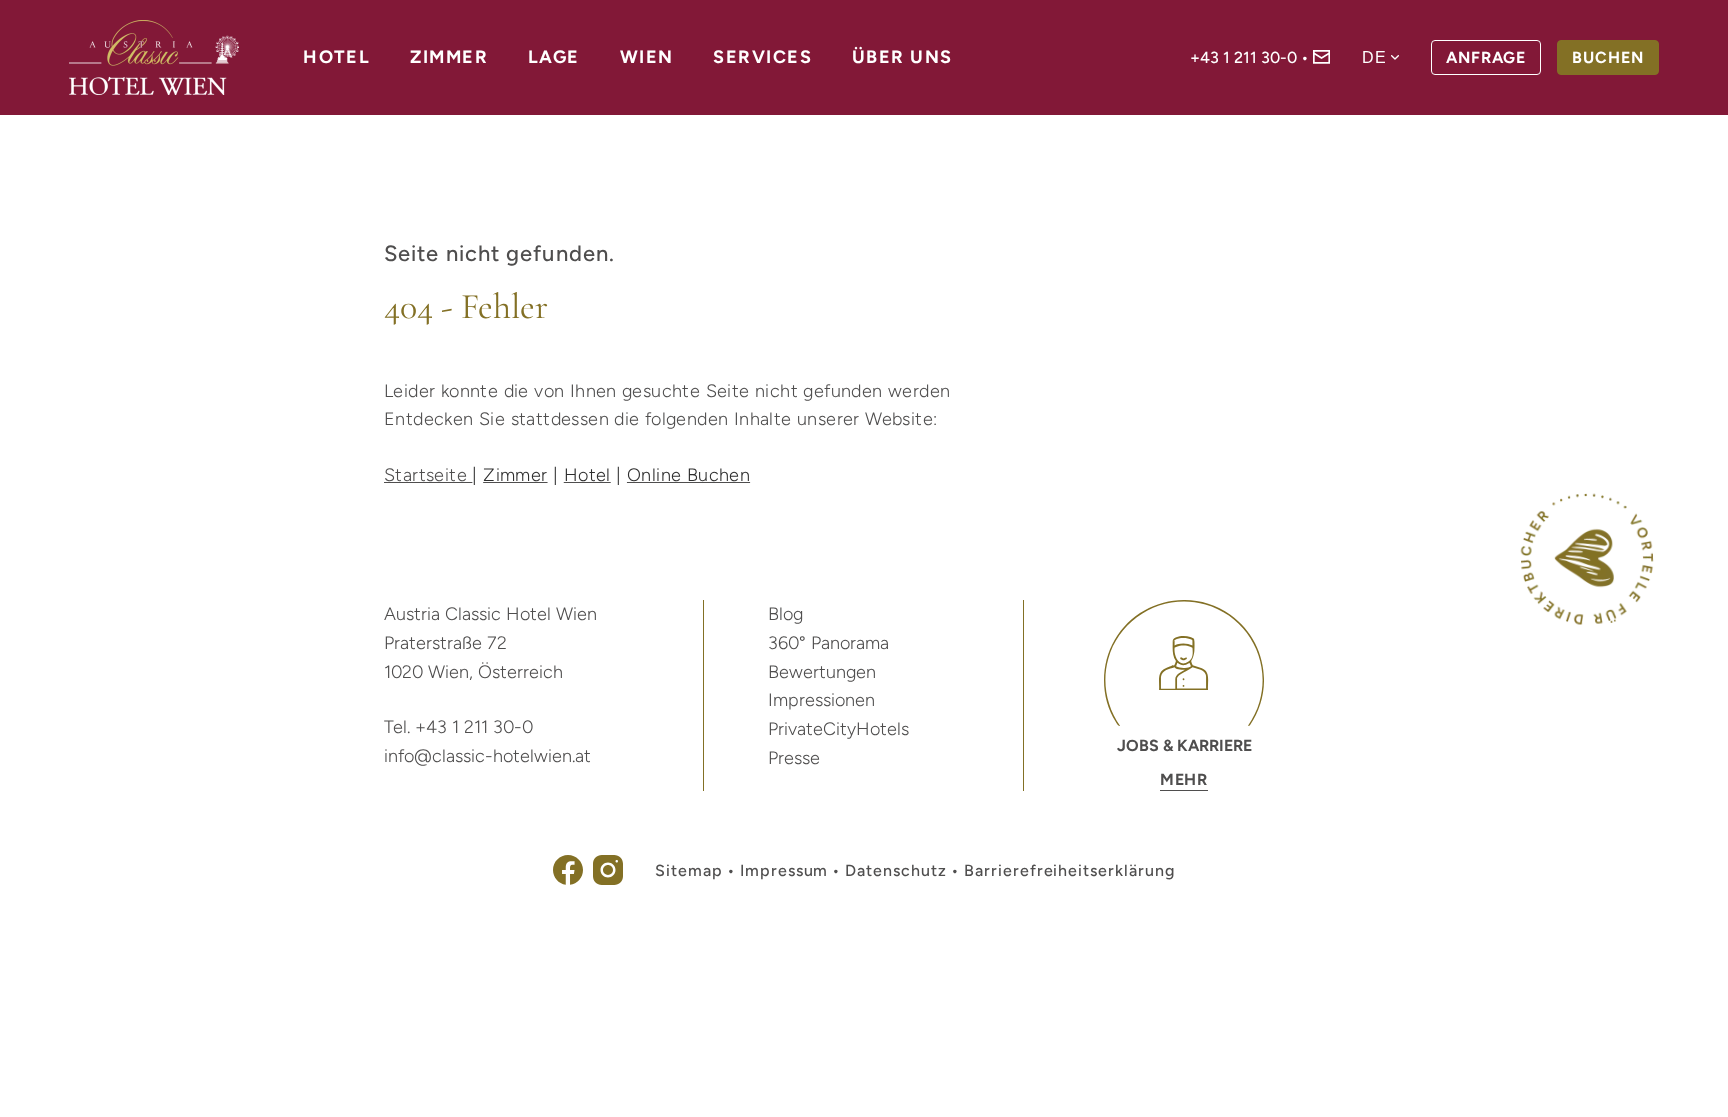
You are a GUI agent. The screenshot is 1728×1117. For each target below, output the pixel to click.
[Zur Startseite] (154, 57)
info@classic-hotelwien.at (487, 756)
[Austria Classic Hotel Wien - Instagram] (608, 879)
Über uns (902, 57)
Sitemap (689, 870)
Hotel (336, 57)
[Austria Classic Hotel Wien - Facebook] (568, 879)
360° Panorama (828, 643)
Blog (785, 614)
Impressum (784, 870)
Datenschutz (896, 870)
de (1374, 57)
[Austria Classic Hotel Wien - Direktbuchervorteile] (1587, 619)
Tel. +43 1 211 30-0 (458, 727)
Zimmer (449, 57)
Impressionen (821, 700)
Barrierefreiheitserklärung (1069, 870)
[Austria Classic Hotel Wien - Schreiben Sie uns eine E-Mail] (1321, 58)
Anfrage (1486, 57)
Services (762, 57)
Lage (554, 57)
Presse (794, 758)
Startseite (428, 475)
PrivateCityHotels (838, 729)
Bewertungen (822, 672)
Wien (647, 57)
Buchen (1608, 57)
